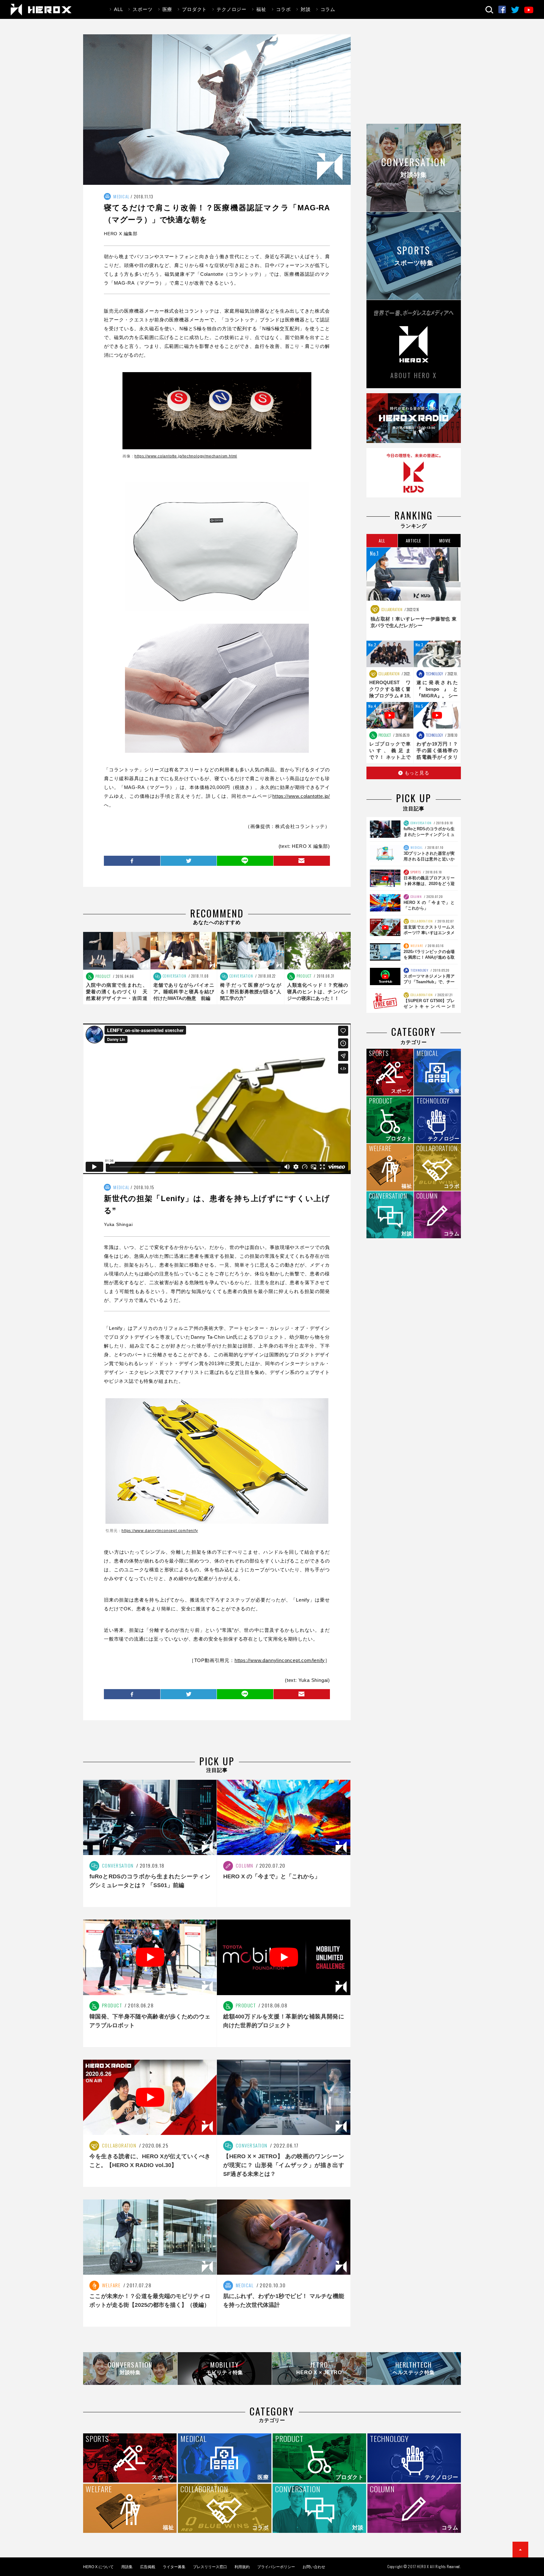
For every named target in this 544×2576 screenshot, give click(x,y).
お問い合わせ (314, 2567)
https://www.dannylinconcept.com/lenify (160, 1531)
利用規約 (242, 2567)
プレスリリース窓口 (210, 2567)
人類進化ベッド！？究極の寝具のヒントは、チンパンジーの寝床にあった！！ (318, 992)
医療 (167, 9)
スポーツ (142, 9)
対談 (306, 9)
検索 (489, 10)
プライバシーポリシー (276, 2567)
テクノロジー (232, 9)
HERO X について (98, 2567)
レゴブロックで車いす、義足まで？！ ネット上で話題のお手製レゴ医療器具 (390, 757)
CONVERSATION (174, 976)
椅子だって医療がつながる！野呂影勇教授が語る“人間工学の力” (251, 992)
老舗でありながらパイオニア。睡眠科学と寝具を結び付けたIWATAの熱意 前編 (184, 992)
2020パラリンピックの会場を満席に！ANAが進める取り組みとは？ (429, 957)
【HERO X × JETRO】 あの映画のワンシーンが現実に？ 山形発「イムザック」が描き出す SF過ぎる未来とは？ (284, 2165)
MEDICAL (121, 196)
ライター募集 (174, 2567)
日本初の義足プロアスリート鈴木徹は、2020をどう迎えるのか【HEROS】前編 (429, 884)
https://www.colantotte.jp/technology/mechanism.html (186, 456)
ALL (118, 9)
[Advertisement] (414, 78)
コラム (328, 9)
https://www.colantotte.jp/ (301, 796)
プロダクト (194, 9)
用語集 (127, 2567)
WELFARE (416, 946)
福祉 (261, 9)
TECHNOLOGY (434, 674)
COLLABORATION (391, 610)
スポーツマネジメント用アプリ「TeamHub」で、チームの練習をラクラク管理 (429, 982)
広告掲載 (148, 2567)
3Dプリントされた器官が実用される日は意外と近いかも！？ (429, 859)
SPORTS (415, 872)
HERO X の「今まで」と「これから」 (272, 1876)
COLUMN (416, 896)
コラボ (283, 9)
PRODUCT (103, 976)
